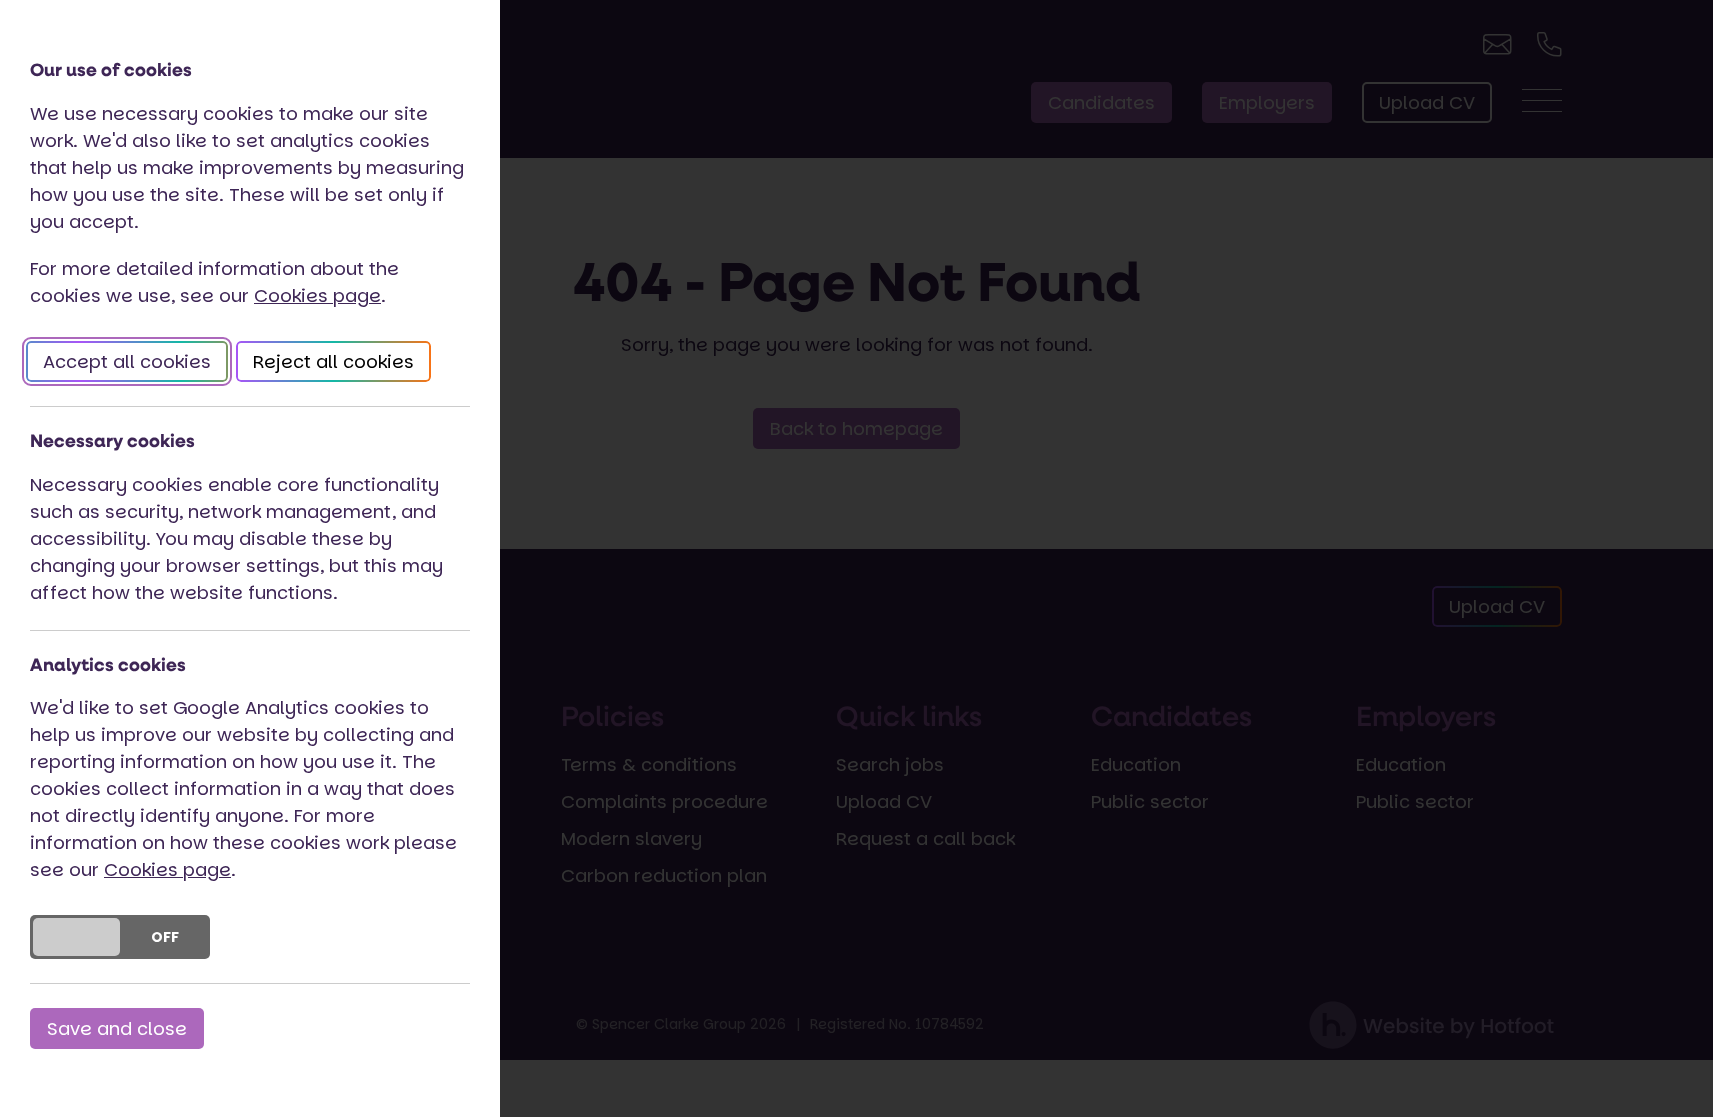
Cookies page (317, 295)
